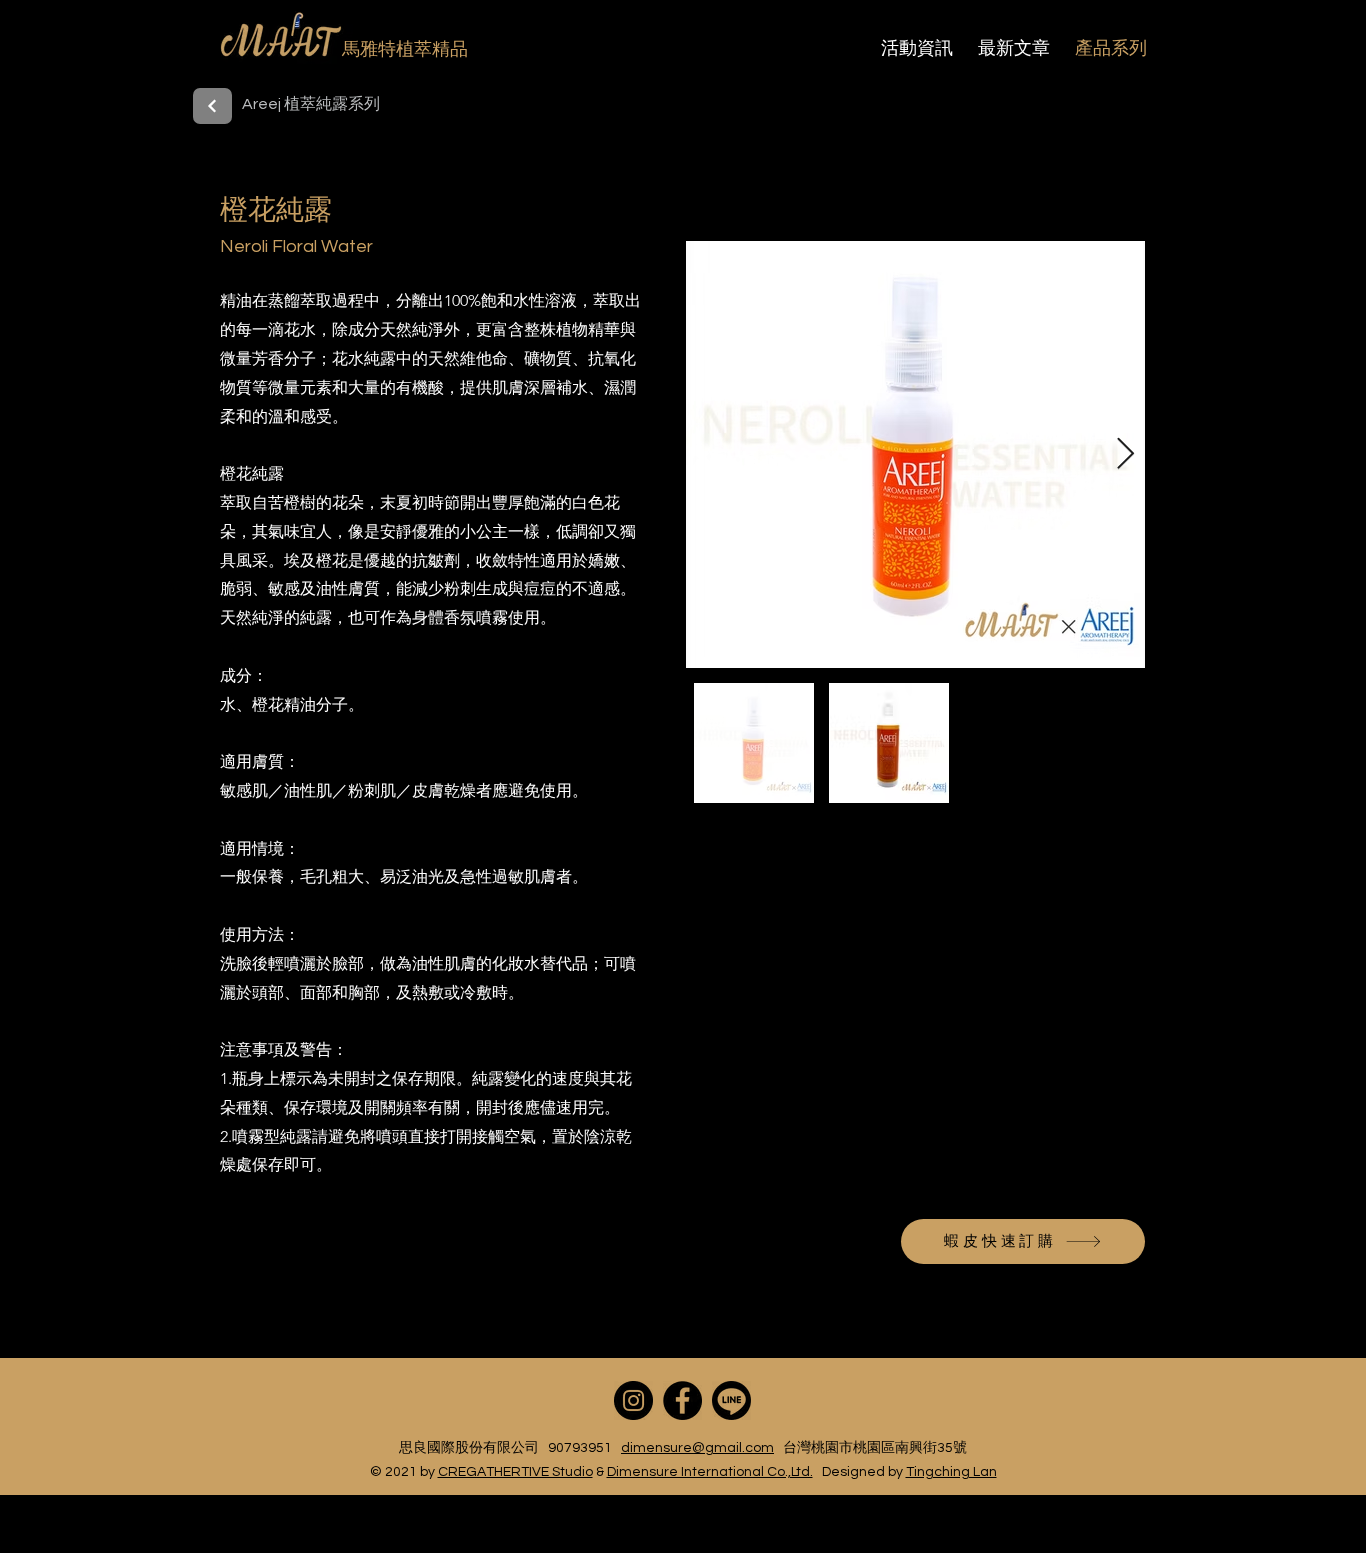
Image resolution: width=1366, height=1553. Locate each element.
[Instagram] (633, 1400)
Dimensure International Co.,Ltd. (710, 1472)
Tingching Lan (951, 1472)
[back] (212, 106)
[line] (731, 1400)
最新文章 (1014, 48)
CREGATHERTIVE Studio (515, 1472)
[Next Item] (1125, 455)
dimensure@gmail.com (697, 1448)
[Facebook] (682, 1400)
